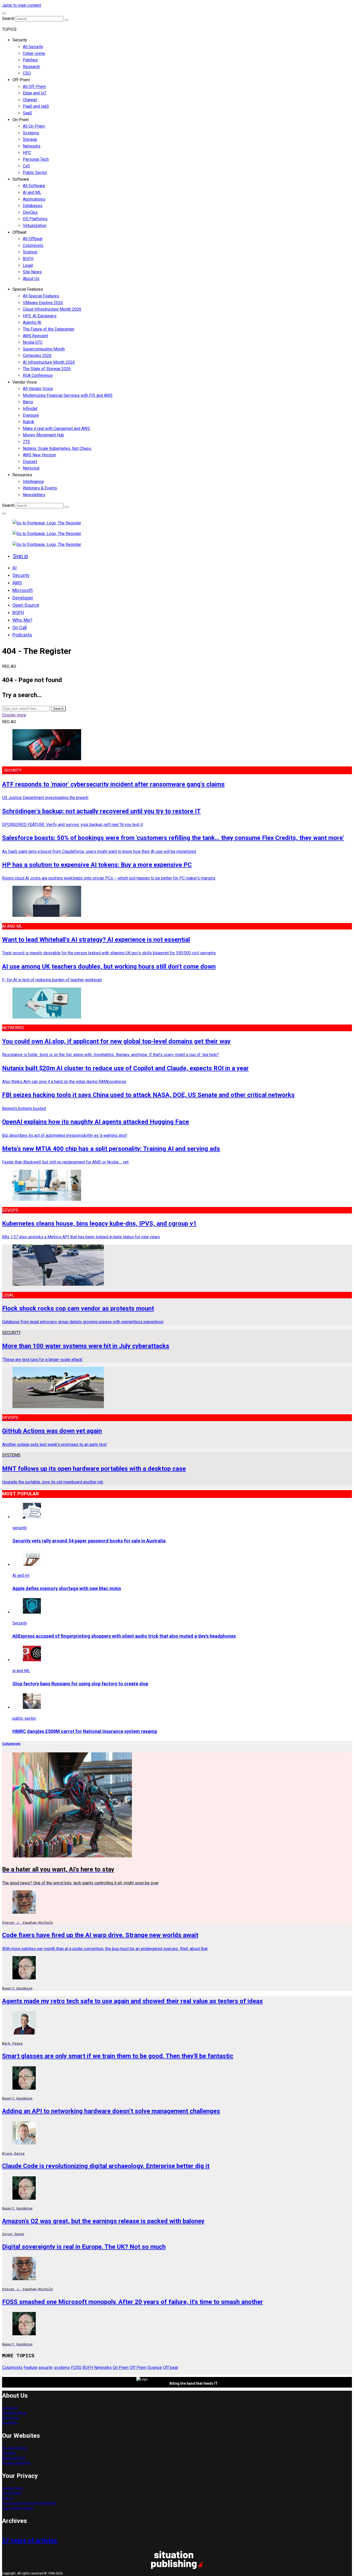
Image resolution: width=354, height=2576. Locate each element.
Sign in (20, 556)
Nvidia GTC (33, 342)
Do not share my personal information (29, 2503)
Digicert (30, 462)
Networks (32, 146)
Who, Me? (22, 620)
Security (20, 40)
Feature (30, 2368)
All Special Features (41, 296)
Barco (28, 402)
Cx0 (26, 166)
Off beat (171, 2368)
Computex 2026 (37, 356)
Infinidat (30, 409)
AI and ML (32, 192)
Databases (33, 206)
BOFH (28, 259)
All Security (33, 47)
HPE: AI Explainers (40, 316)
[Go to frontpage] (47, 523)
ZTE (26, 442)
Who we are (10, 2418)
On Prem (121, 2368)
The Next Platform (15, 2448)
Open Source (26, 605)
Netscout (31, 468)
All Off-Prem (34, 87)
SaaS (27, 113)
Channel (30, 100)
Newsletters (34, 495)
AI (15, 568)
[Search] (67, 20)
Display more (14, 715)
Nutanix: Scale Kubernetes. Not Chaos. (57, 448)
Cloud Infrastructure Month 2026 (52, 309)
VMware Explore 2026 (43, 303)
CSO (27, 73)
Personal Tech (36, 159)
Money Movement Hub (43, 435)
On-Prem (21, 120)
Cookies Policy (13, 2488)
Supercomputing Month (44, 349)
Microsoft (23, 590)
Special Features (28, 289)
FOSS (76, 2368)
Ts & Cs (7, 2498)
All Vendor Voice (38, 389)
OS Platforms (35, 219)
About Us (31, 279)
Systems (31, 133)
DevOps (30, 212)
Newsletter (10, 2423)
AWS (17, 583)
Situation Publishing (16, 2463)
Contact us (10, 2408)
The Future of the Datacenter (49, 329)
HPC (27, 153)
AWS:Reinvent (35, 336)
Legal (28, 265)
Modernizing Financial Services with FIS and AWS (68, 395)
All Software (34, 186)
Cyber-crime (34, 53)
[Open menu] (4, 13)
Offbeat (19, 232)
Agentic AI (32, 322)
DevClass (9, 2453)
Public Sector (35, 173)
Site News (32, 272)
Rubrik (29, 422)
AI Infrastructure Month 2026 (49, 362)
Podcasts (22, 635)
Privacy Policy (12, 2493)
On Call (20, 628)
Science (30, 252)
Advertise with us (15, 2413)
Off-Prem (21, 80)
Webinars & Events (40, 488)
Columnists (33, 246)
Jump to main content (22, 5)
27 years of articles (30, 2541)
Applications (34, 199)
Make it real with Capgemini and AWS (56, 429)
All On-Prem (34, 126)
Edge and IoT (35, 93)
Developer (23, 598)
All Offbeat (33, 239)
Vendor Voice (25, 382)
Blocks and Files (14, 2458)
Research (31, 67)
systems (62, 2368)
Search (8, 19)
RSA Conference (38, 375)
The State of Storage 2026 (47, 369)
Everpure (31, 415)
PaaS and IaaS (36, 106)
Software (21, 179)
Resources (22, 475)
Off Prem (138, 2368)
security (46, 2368)
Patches (30, 60)
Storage (30, 139)
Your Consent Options (18, 2508)
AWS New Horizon (39, 455)
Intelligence (33, 482)
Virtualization (35, 226)
